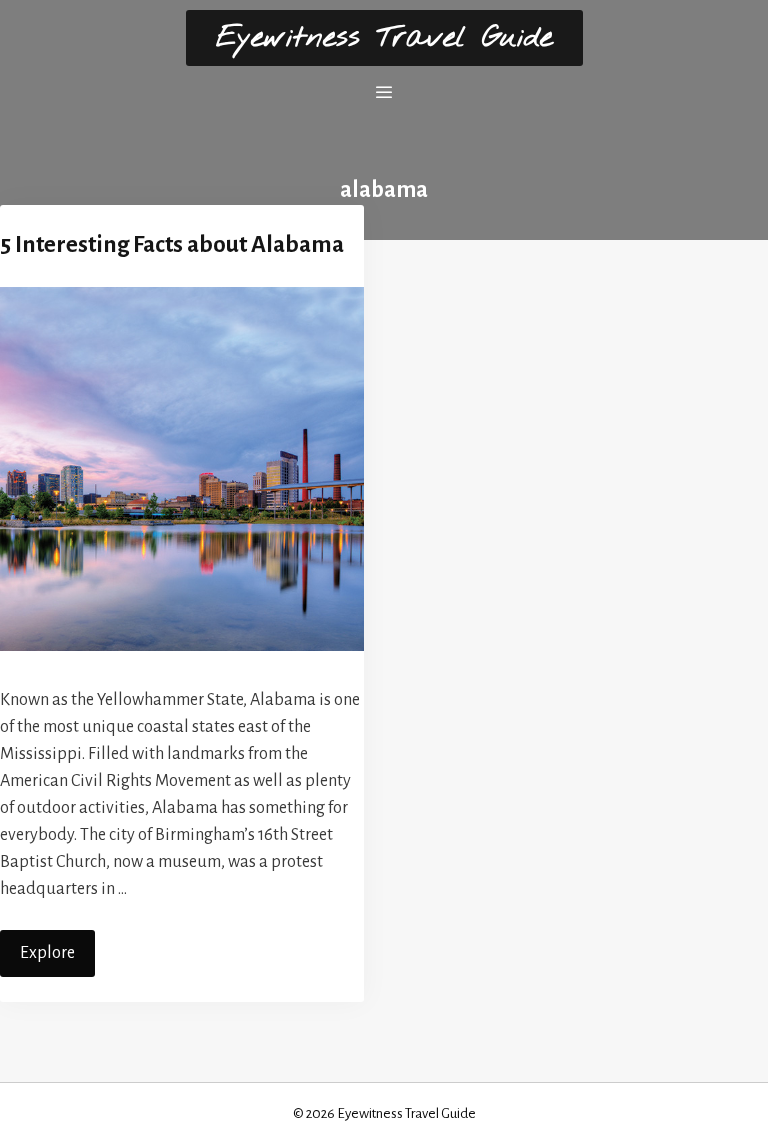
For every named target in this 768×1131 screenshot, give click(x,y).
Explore (47, 953)
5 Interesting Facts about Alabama (172, 244)
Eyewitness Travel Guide (384, 38)
